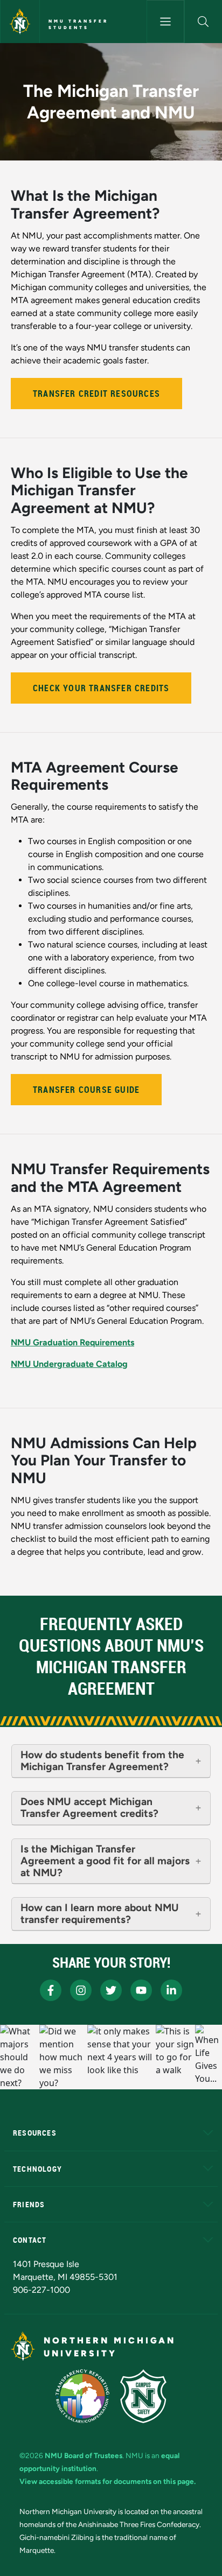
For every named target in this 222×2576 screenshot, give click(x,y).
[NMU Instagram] (81, 1990)
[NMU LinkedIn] (171, 1990)
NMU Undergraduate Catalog (69, 1364)
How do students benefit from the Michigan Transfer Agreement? (102, 1761)
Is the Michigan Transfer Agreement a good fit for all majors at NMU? (105, 1861)
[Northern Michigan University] (20, 22)
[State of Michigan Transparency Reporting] (83, 2396)
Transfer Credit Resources (96, 394)
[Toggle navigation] (165, 22)
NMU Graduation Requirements (72, 1342)
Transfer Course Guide (86, 1090)
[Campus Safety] (143, 2396)
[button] (203, 22)
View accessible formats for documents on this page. (107, 2481)
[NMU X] (111, 1990)
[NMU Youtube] (141, 1990)
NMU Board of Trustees (84, 2455)
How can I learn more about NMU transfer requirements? (100, 1914)
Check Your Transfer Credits (101, 688)
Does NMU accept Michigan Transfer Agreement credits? (89, 1808)
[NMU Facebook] (51, 1990)
